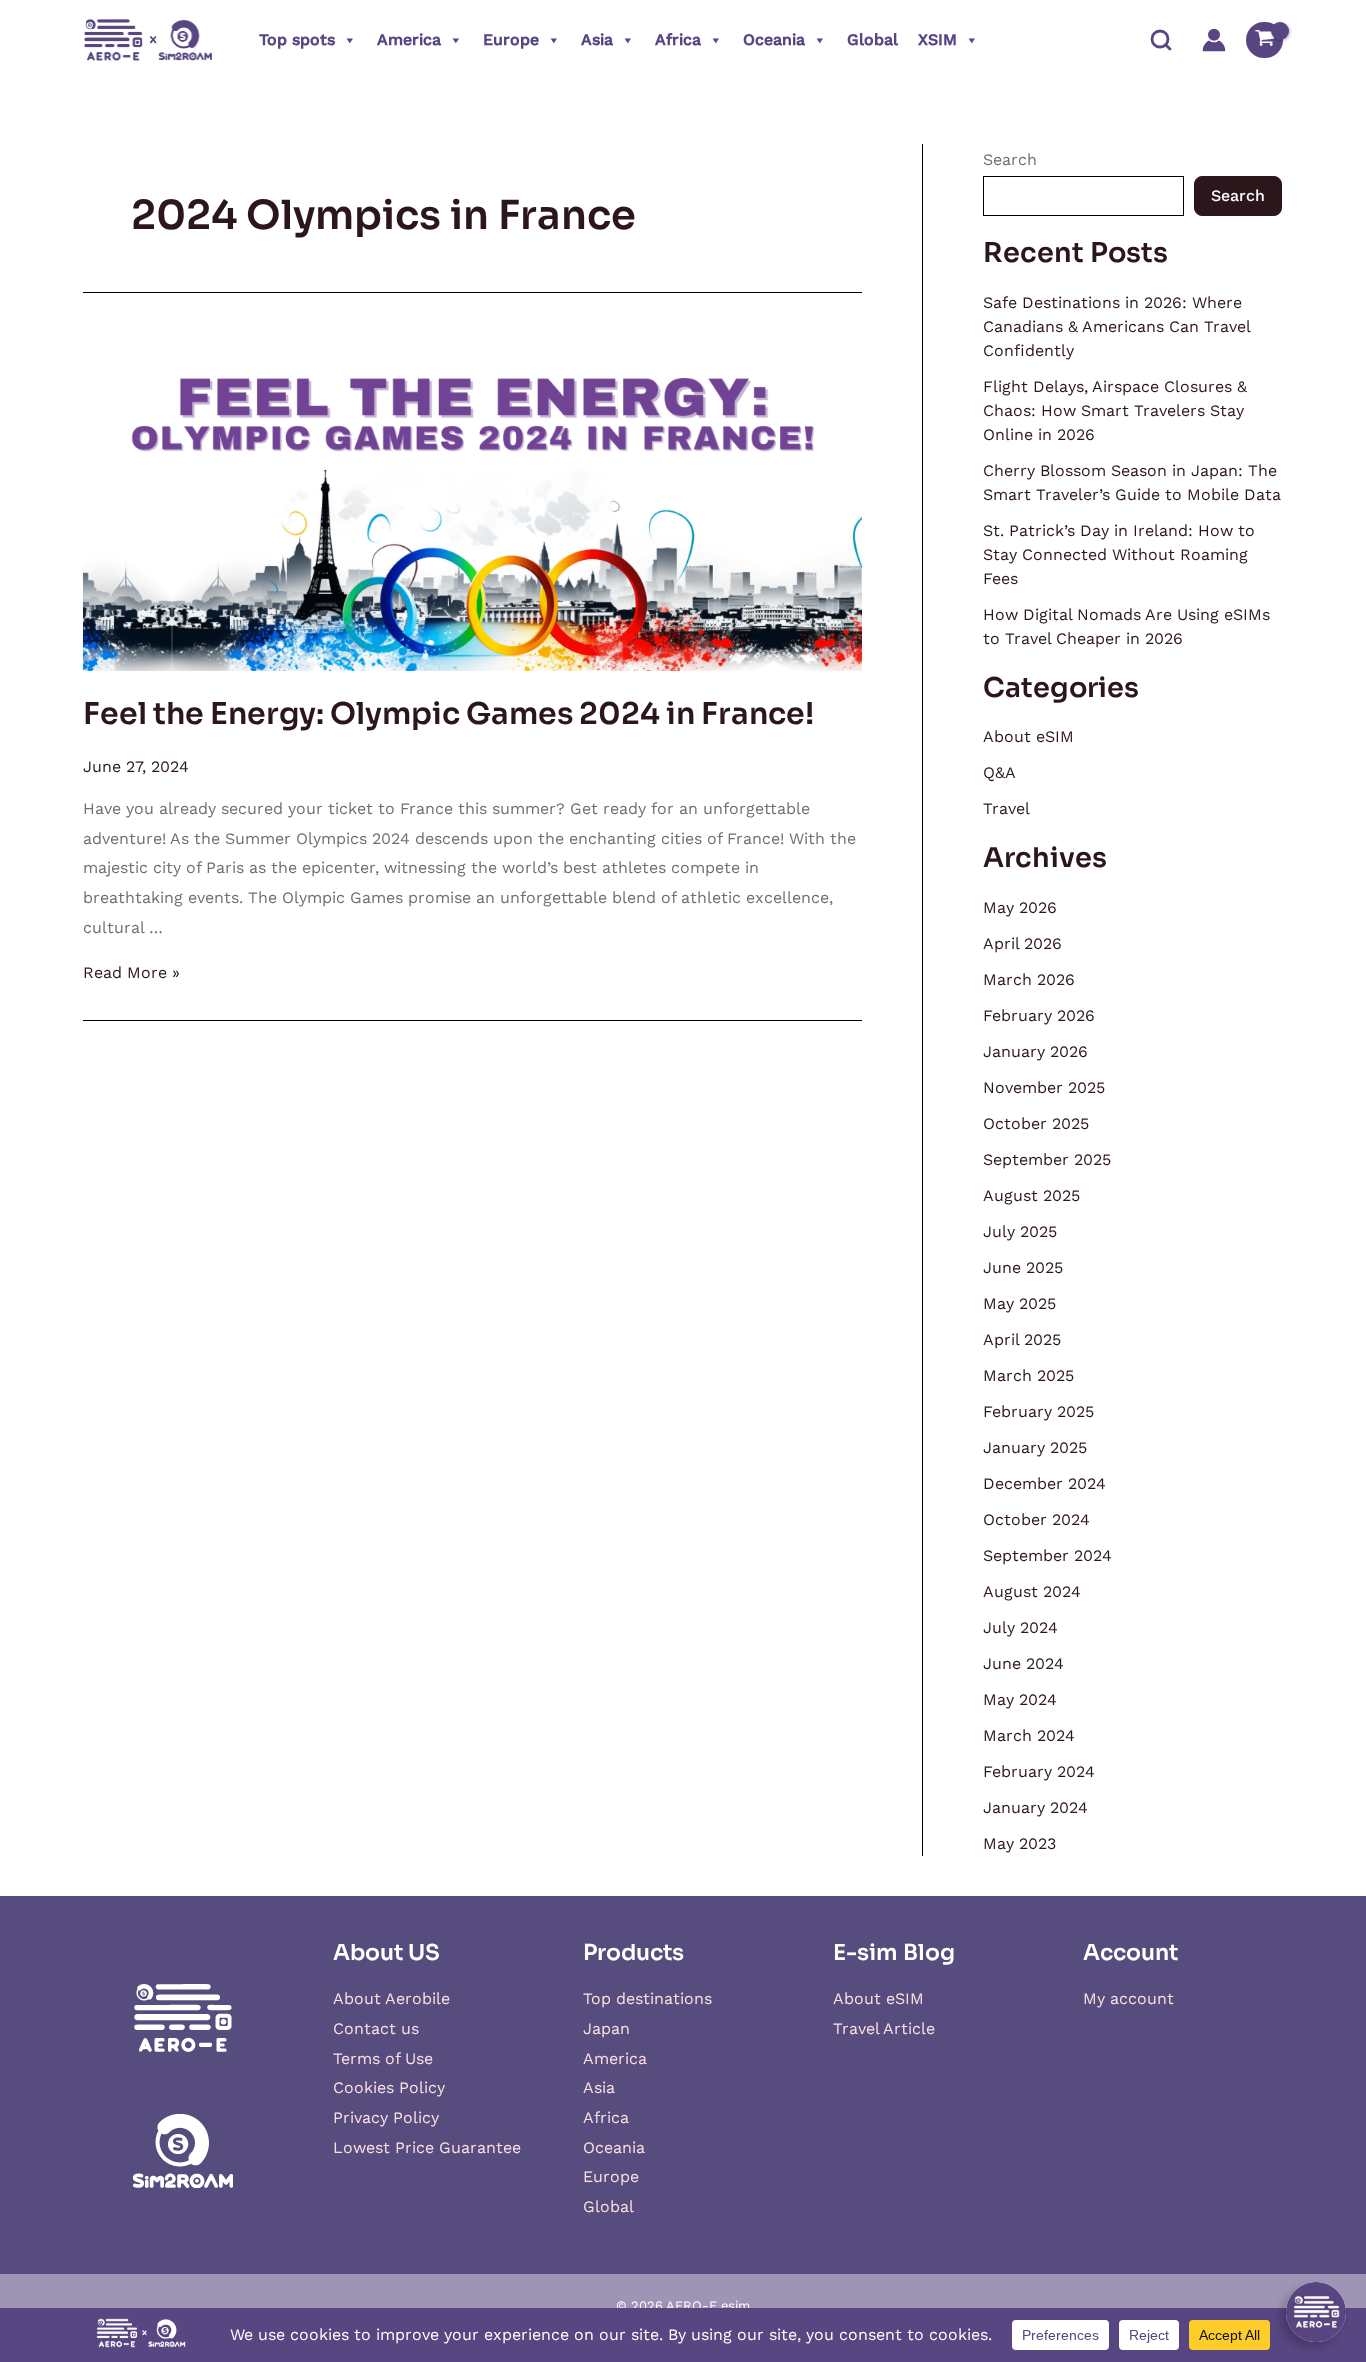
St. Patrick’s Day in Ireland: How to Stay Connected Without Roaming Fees (1119, 554)
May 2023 (1019, 1843)
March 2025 (1028, 1375)
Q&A (999, 772)
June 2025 (1023, 1267)
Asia (597, 39)
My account (1128, 1998)
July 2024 (1020, 1627)
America (409, 39)
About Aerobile (391, 1998)
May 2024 (1020, 1699)
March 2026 (1029, 979)
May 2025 (1019, 1303)
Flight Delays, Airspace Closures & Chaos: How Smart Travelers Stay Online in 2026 (1115, 410)
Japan (606, 2028)
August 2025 (1031, 1195)
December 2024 (1044, 1483)
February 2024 (1039, 1771)
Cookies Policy (389, 2087)
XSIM (937, 39)
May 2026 (1020, 907)
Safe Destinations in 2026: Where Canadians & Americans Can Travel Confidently (1116, 326)
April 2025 (1022, 1339)
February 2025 (1038, 1411)
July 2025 (1020, 1231)
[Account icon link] (1214, 40)
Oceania (774, 39)
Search (1010, 159)
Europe (511, 39)
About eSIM (1028, 736)
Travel (1006, 808)
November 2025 (1044, 1087)
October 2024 (1036, 1519)
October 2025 (1036, 1123)
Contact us (376, 2028)
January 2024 (1035, 1807)
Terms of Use (383, 2058)
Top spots (297, 39)
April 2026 (1022, 943)
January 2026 (1035, 1051)
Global (872, 39)
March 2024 (1029, 1735)
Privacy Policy (386, 2117)
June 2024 (1023, 1663)
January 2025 (1035, 1447)
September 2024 (1047, 1555)
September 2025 (1047, 1159)
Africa (678, 39)
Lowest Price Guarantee (427, 2147)
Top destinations (647, 1998)
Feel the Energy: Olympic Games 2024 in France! (448, 714)
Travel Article (884, 2028)
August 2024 (1032, 1591)
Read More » (131, 972)
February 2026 (1039, 1015)
